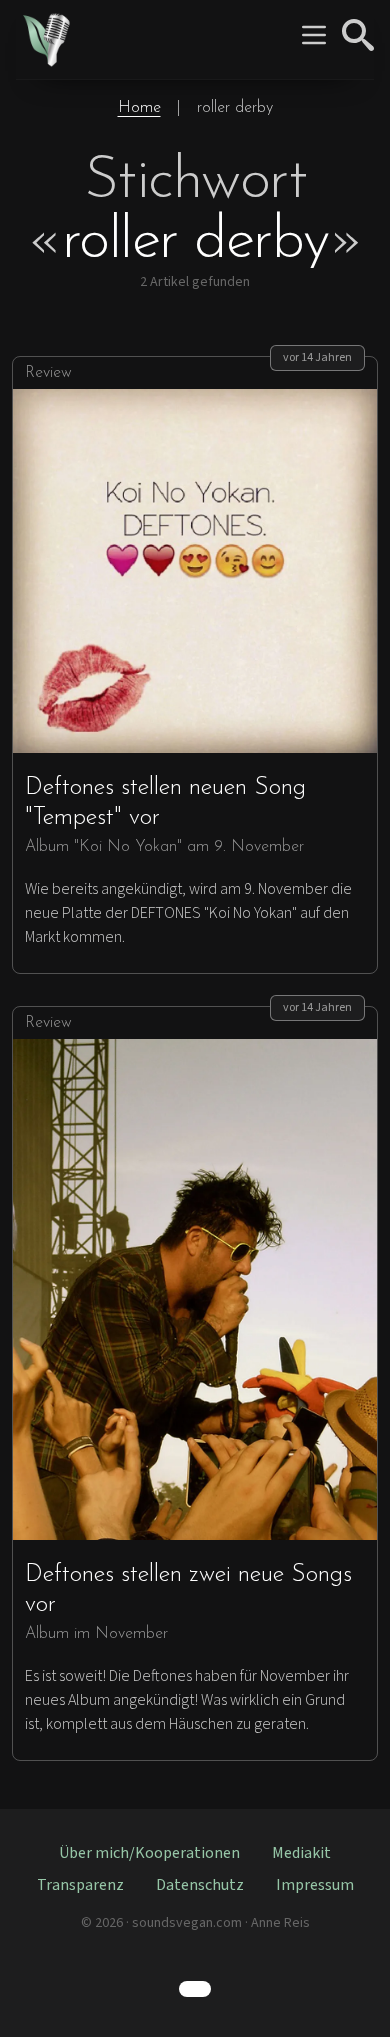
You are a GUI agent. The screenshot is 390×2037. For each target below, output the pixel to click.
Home (139, 108)
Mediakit (301, 1853)
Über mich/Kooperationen (149, 1853)
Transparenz (80, 1885)
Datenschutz (200, 1885)
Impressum (315, 1885)
